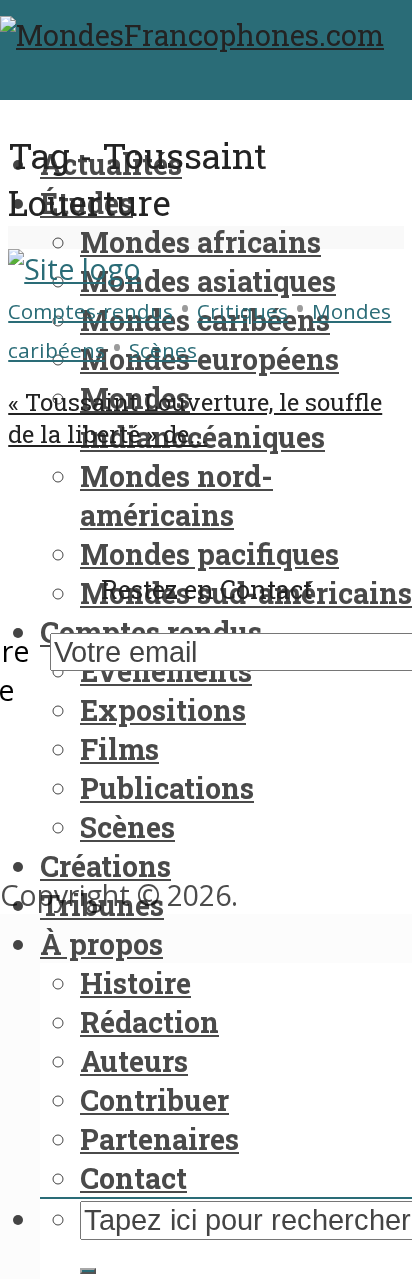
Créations (105, 866)
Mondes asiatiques (208, 281)
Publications (167, 788)
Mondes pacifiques (209, 554)
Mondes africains (200, 242)
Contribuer (154, 1100)
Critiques (242, 311)
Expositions (163, 710)
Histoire (135, 983)
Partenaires (159, 1139)
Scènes (127, 827)
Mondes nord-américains (176, 495)
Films (119, 749)
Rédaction (149, 1022)
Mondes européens (209, 359)
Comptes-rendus (90, 311)
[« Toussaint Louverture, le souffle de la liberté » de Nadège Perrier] (74, 268)
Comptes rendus (151, 632)
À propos (101, 944)
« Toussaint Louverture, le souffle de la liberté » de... (195, 418)
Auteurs (134, 1061)
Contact (133, 1178)
